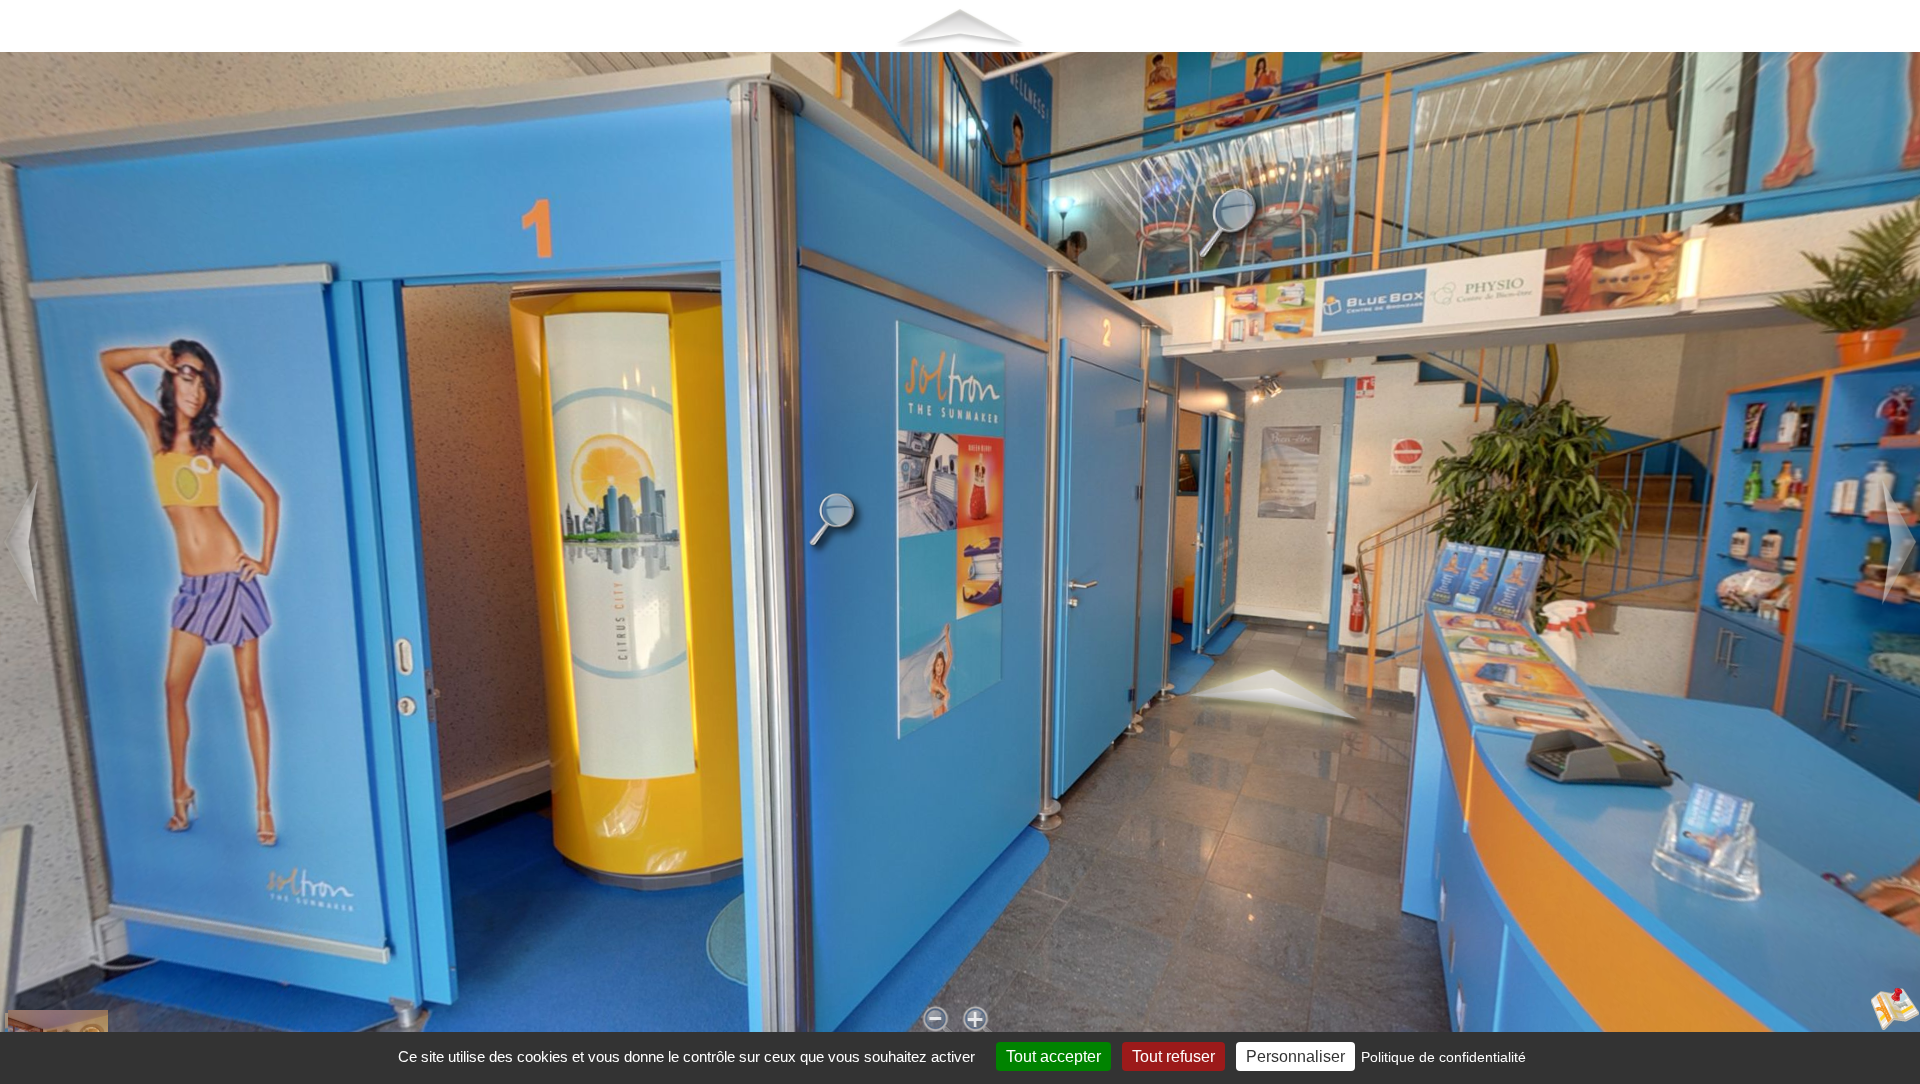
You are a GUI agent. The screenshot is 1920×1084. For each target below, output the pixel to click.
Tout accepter (1053, 1056)
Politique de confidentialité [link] (1443, 1057)
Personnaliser (1295, 1056)
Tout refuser (1173, 1056)
